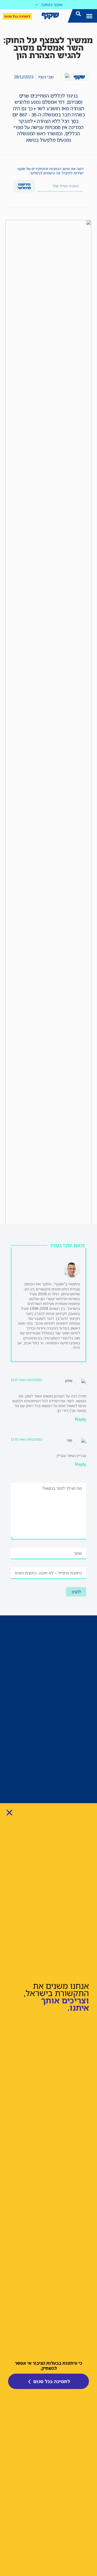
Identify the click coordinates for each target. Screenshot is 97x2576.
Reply (81, 1419)
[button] (89, 16)
